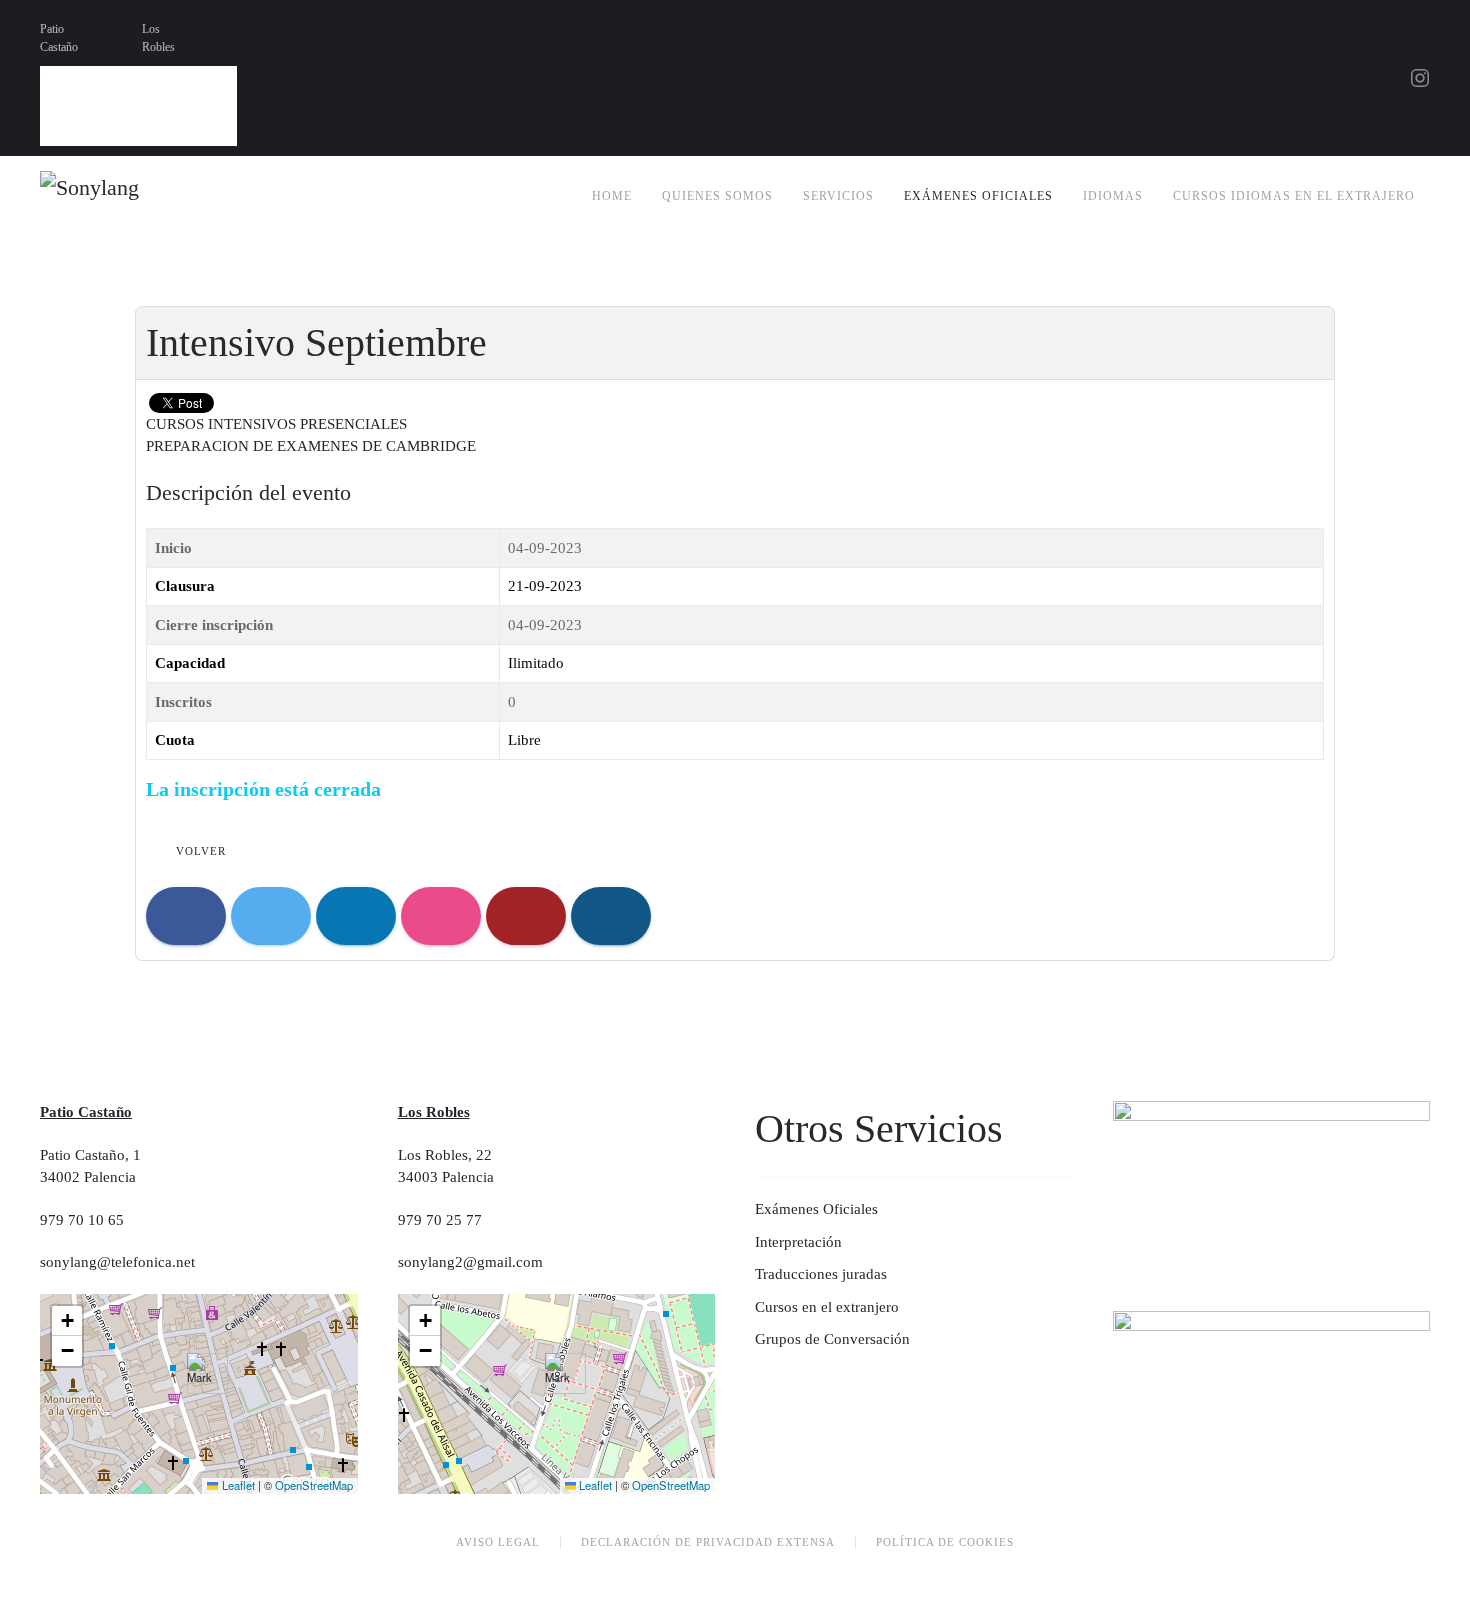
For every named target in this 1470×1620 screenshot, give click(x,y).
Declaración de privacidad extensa (708, 1542)
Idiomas (1113, 196)
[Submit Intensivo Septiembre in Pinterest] (611, 916)
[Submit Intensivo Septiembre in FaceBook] (186, 916)
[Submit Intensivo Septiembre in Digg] (526, 916)
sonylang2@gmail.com (470, 1262)
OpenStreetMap (314, 1485)
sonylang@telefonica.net (117, 1262)
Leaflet (236, 1485)
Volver (201, 851)
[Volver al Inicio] (135, 196)
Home (612, 196)
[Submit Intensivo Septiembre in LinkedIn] (356, 916)
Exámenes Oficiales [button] (978, 196)
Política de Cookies (945, 1542)
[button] (199, 1373)
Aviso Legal (498, 1542)
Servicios (838, 196)
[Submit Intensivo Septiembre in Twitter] (271, 916)
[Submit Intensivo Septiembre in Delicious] (441, 916)
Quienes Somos (717, 196)
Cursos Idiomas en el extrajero (1294, 196)
